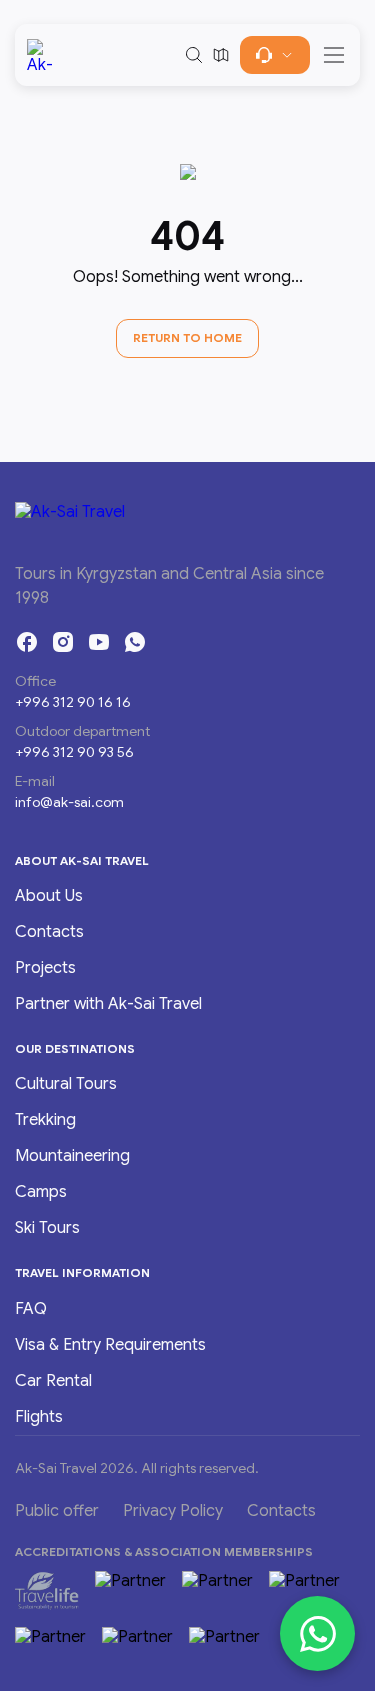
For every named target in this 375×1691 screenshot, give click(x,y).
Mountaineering (72, 1156)
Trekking (45, 1120)
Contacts (49, 932)
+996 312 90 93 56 (74, 752)
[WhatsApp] (135, 642)
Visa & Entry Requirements (110, 1345)
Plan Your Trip (275, 55)
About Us (49, 896)
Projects (45, 968)
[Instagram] (63, 642)
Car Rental (53, 1381)
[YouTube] (99, 642)
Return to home (187, 337)
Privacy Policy (173, 1511)
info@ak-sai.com (69, 802)
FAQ (31, 1309)
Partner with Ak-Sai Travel (108, 1004)
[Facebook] (27, 642)
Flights (39, 1417)
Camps (41, 1192)
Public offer (57, 1511)
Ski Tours (47, 1228)
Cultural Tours (66, 1084)
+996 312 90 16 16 (73, 702)
